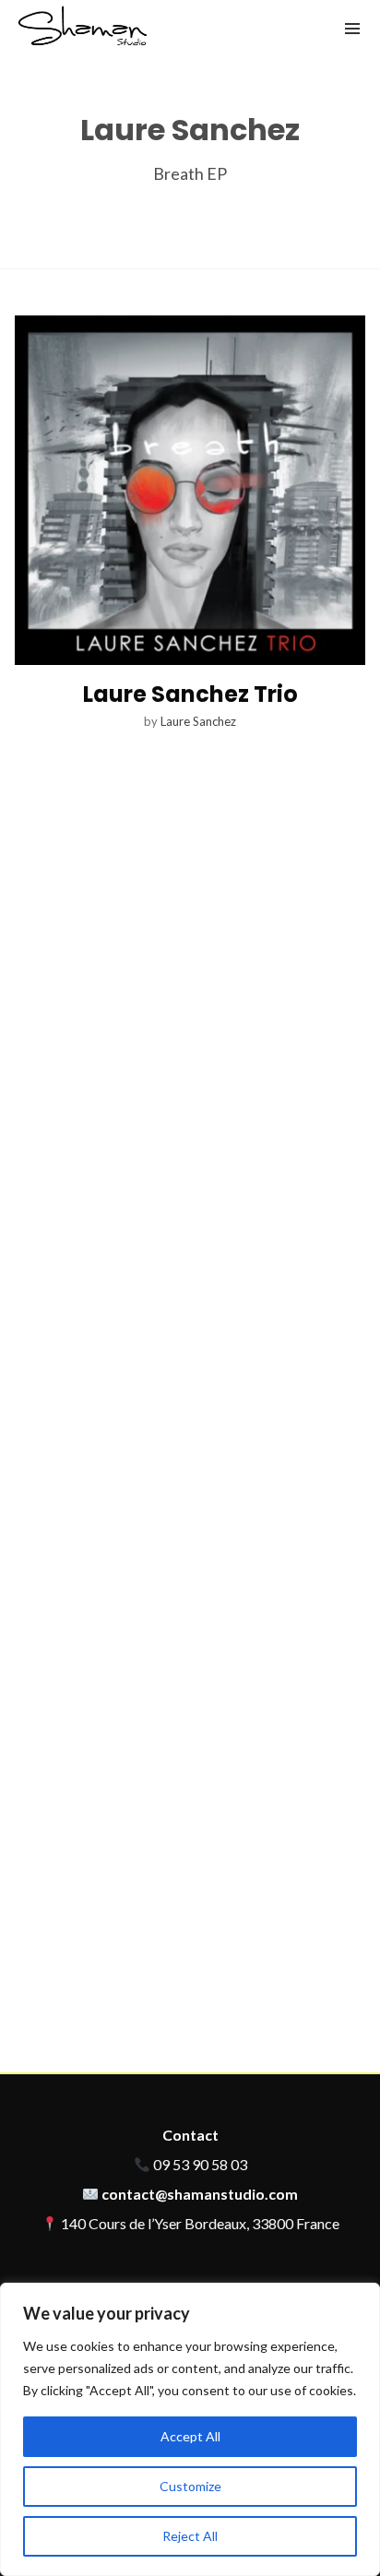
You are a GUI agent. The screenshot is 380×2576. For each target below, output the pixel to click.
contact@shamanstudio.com (200, 2194)
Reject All (190, 2536)
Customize (190, 2486)
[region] (190, 2429)
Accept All (190, 2436)
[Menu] (352, 28)
